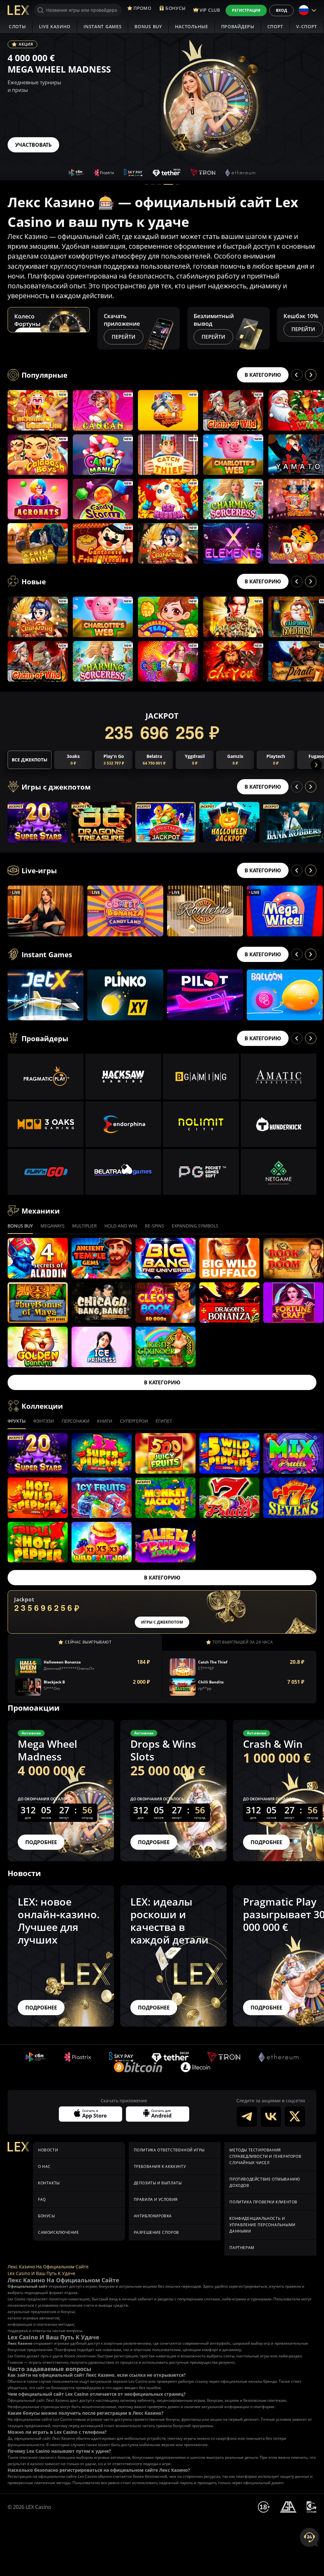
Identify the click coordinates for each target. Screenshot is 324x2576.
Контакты (49, 2183)
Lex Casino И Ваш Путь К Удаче (41, 2273)
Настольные (192, 26)
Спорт (275, 26)
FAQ (42, 2199)
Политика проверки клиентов (263, 2202)
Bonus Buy (148, 26)
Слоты (17, 26)
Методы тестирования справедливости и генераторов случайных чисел (265, 2156)
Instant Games (103, 26)
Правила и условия (156, 2199)
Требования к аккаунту (160, 2166)
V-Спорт (307, 26)
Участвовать (33, 145)
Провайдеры (238, 26)
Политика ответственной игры (169, 2150)
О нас (44, 2166)
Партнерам (242, 2248)
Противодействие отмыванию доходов (265, 2182)
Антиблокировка (153, 2216)
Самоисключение (58, 2232)
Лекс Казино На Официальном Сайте (48, 2267)
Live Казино (55, 26)
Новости (48, 2150)
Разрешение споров (156, 2232)
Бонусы (47, 2216)
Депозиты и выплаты (158, 2183)
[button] (146, 184)
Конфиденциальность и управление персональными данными (262, 2225)
